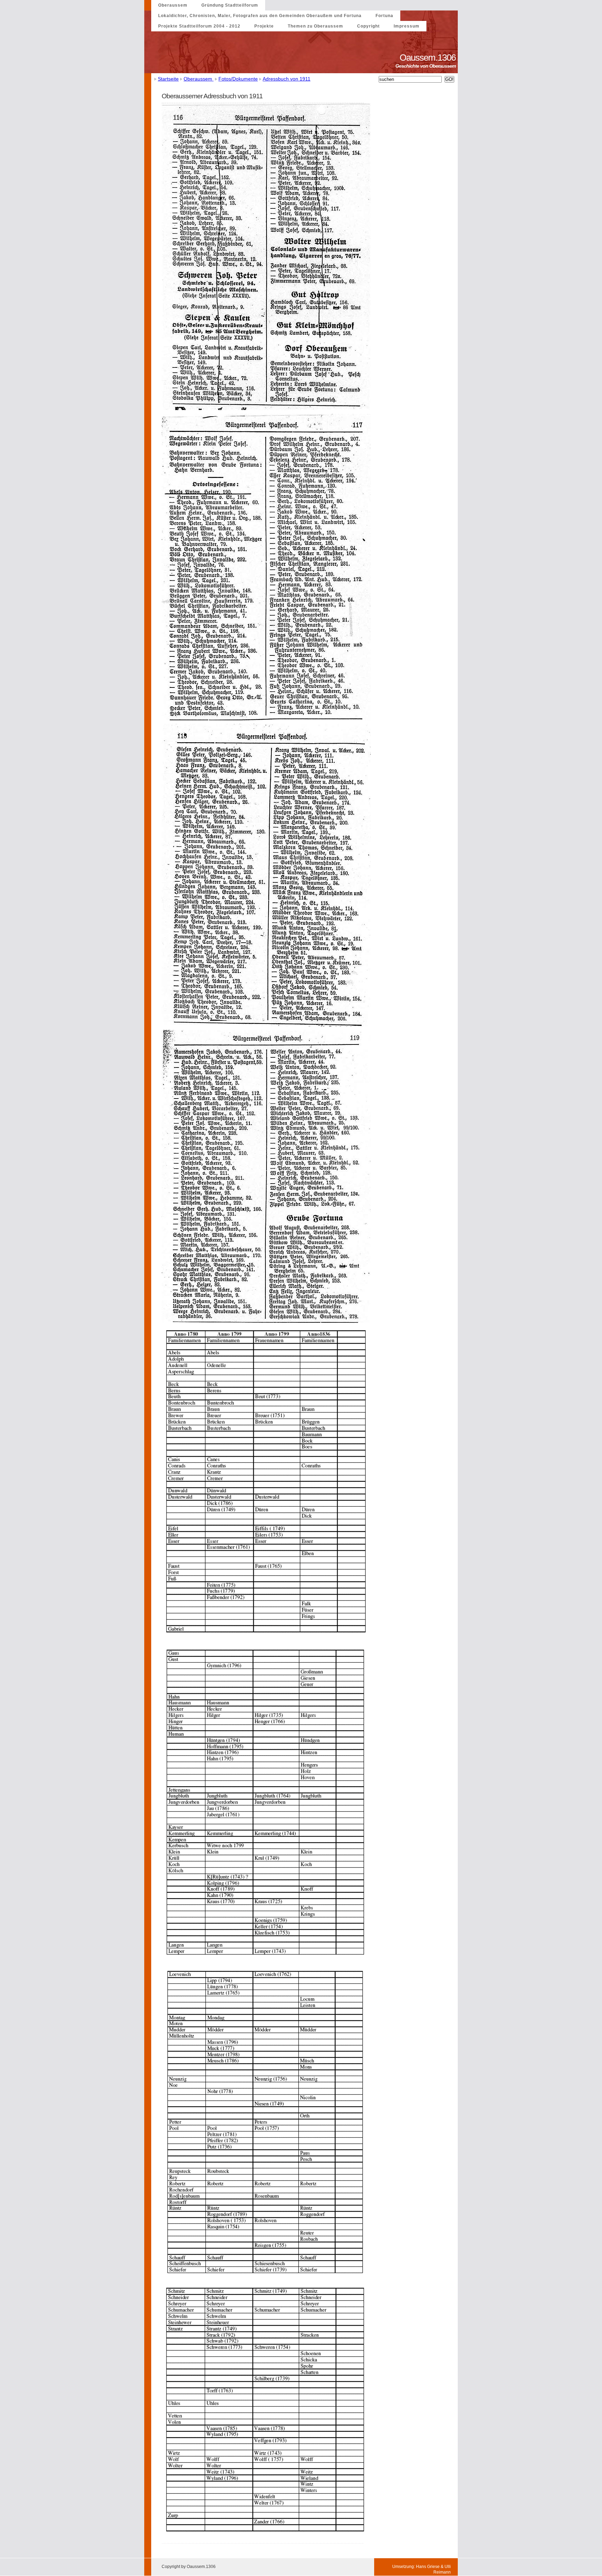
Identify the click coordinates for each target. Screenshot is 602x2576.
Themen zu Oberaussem (315, 26)
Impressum (407, 26)
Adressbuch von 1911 (287, 79)
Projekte (264, 26)
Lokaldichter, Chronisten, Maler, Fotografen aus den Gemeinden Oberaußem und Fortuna (260, 16)
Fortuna (384, 16)
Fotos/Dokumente (238, 79)
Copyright (368, 26)
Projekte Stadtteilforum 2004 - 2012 (199, 26)
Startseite (168, 79)
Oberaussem (173, 5)
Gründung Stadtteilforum (230, 5)
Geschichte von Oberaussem (427, 66)
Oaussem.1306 (429, 58)
